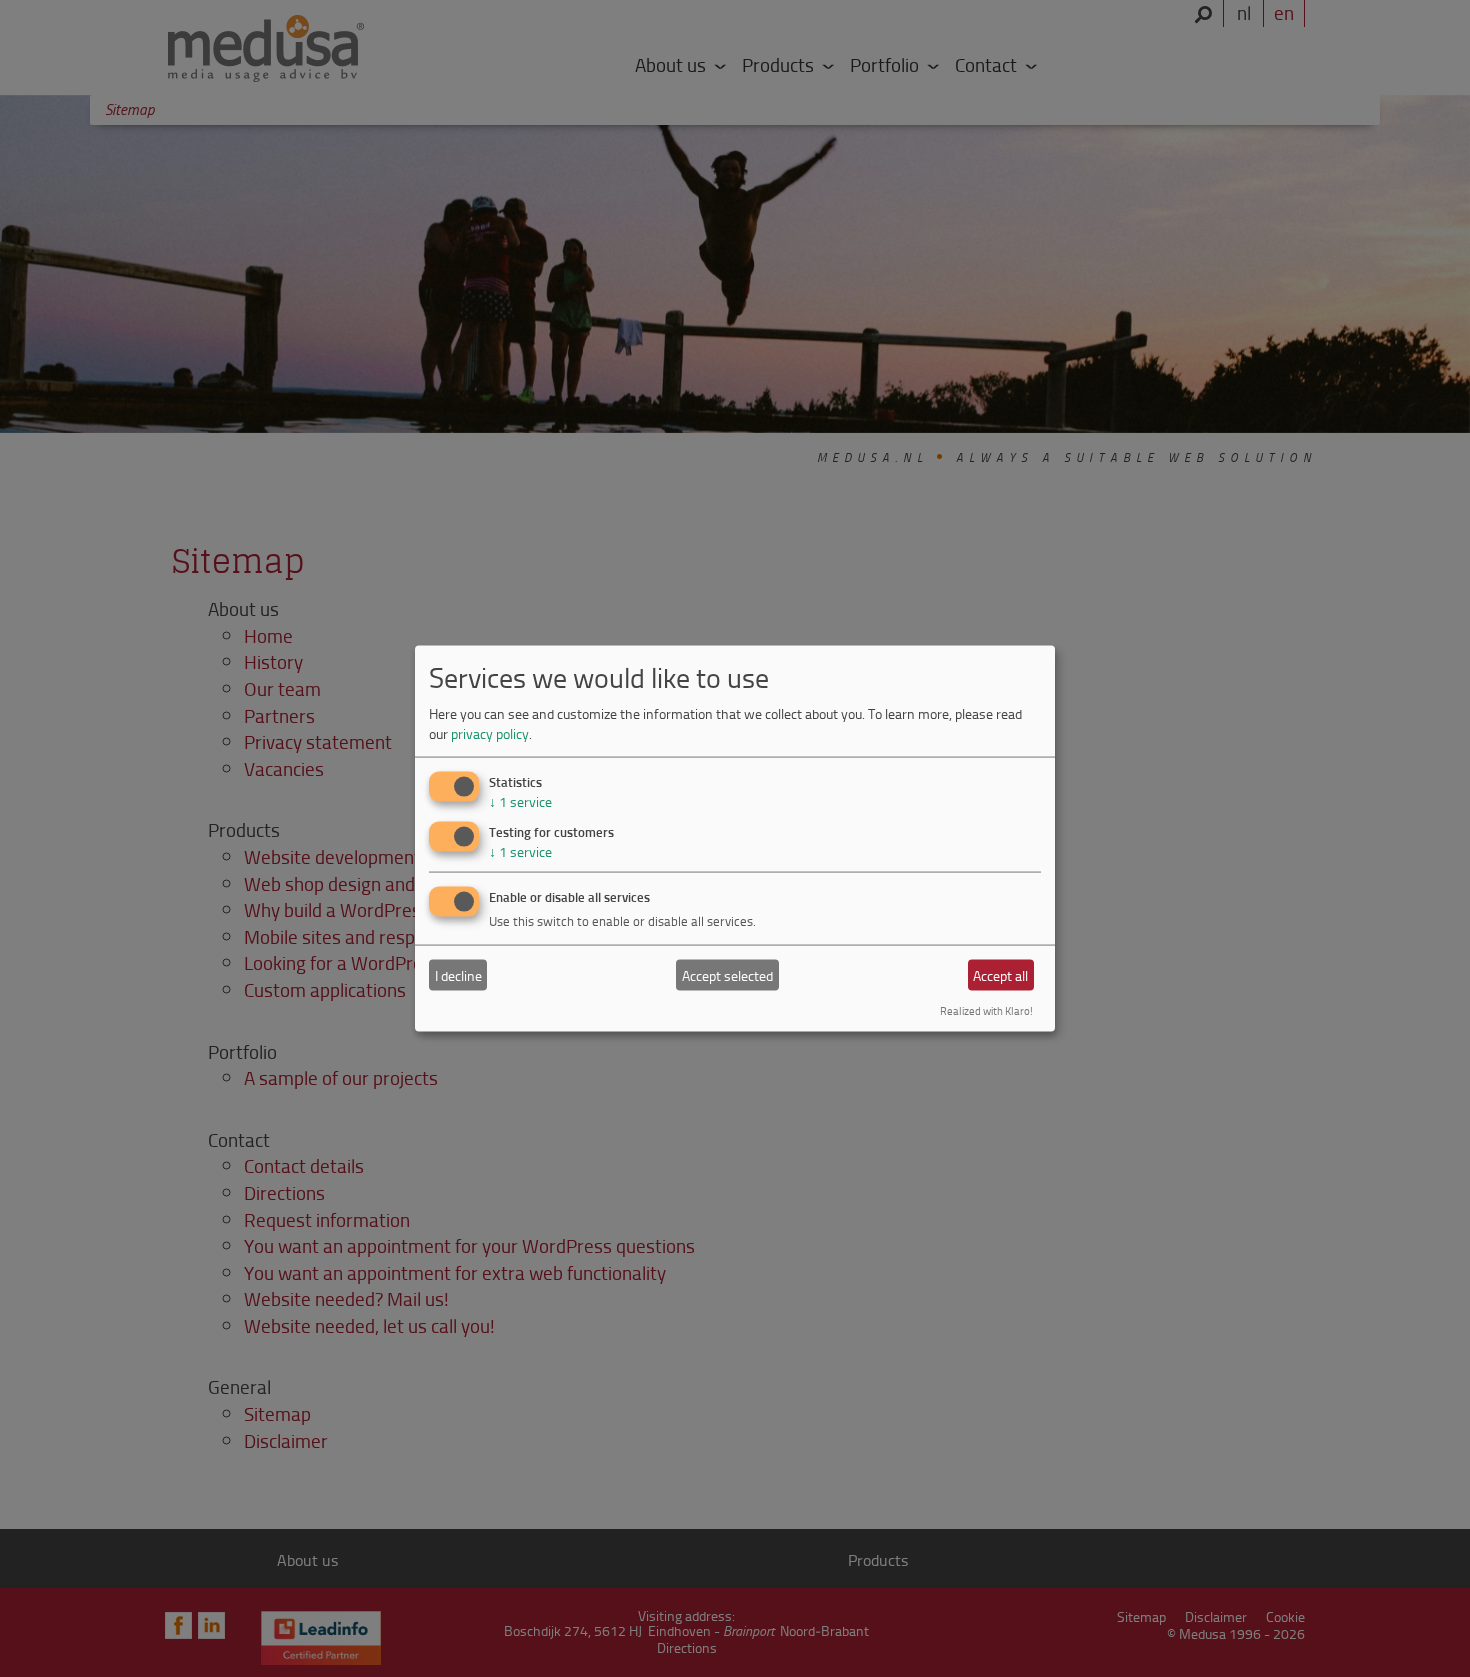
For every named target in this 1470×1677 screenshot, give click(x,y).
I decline (458, 974)
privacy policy (490, 732)
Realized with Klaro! (986, 1009)
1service (520, 801)
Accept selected (727, 974)
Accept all (1000, 974)
